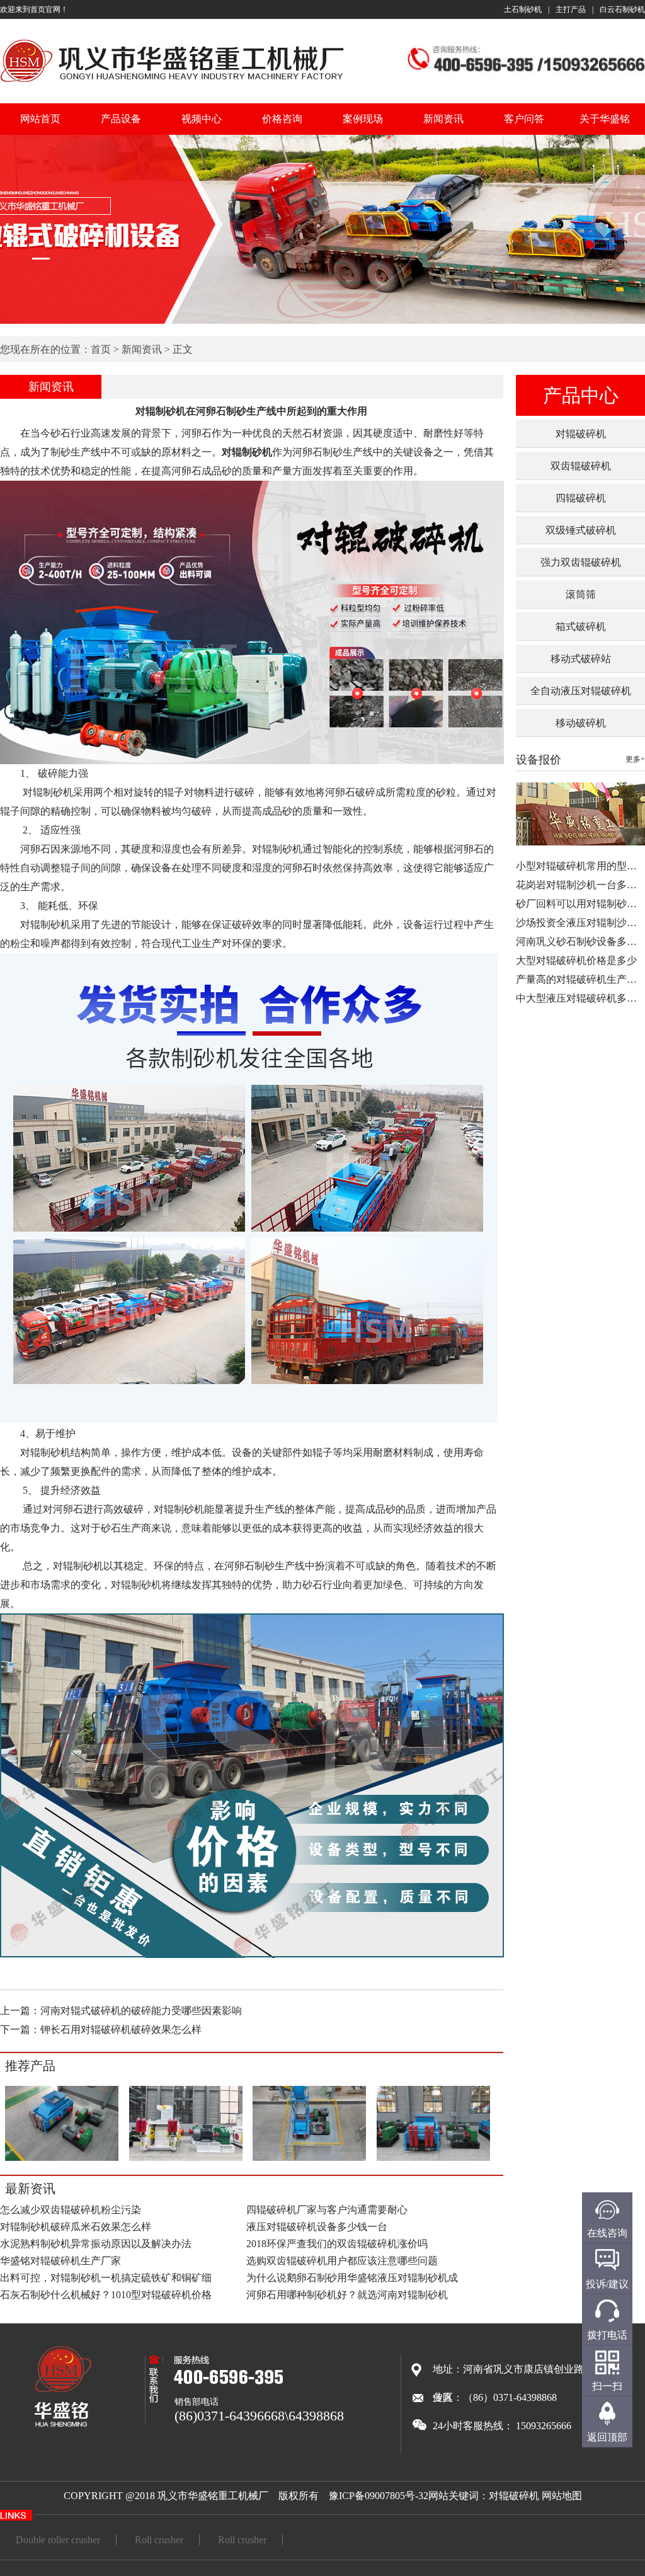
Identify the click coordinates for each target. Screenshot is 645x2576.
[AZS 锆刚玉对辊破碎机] (309, 2159)
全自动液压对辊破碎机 (581, 691)
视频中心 (202, 119)
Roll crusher (159, 2540)
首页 (101, 349)
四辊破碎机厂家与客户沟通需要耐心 (327, 2210)
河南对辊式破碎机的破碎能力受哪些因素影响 (141, 2011)
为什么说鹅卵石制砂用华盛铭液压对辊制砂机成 (352, 2278)
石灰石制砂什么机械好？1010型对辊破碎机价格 (106, 2295)
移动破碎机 (581, 723)
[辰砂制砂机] (62, 2159)
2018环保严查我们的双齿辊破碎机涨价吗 (337, 2244)
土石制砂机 (523, 9)
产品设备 (121, 119)
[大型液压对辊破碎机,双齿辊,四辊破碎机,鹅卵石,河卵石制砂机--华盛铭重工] (172, 84)
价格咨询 (282, 119)
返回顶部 (607, 2437)
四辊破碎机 (581, 498)
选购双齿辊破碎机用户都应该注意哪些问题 (342, 2261)
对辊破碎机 (581, 434)
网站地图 (562, 2496)
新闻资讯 (443, 119)
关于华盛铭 (605, 119)
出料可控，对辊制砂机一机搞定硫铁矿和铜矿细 (106, 2278)
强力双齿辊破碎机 (581, 562)
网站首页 (40, 119)
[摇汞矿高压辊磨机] (186, 2159)
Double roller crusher (58, 2540)
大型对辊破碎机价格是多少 (576, 960)
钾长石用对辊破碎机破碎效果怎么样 (121, 2029)
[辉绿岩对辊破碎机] (433, 2159)
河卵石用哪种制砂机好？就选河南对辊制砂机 (347, 2295)
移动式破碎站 (581, 659)
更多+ (635, 759)
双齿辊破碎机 (581, 466)
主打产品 (571, 9)
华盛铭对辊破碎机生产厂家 (60, 2261)
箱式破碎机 (581, 627)
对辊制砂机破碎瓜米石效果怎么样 (76, 2227)
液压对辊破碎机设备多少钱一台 (317, 2227)
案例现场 (363, 119)
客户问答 (524, 119)
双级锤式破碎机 (581, 530)
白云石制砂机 (622, 9)
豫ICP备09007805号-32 (379, 2496)
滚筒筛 (581, 594)
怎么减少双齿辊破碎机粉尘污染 (71, 2210)
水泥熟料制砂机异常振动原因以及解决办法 (96, 2244)
